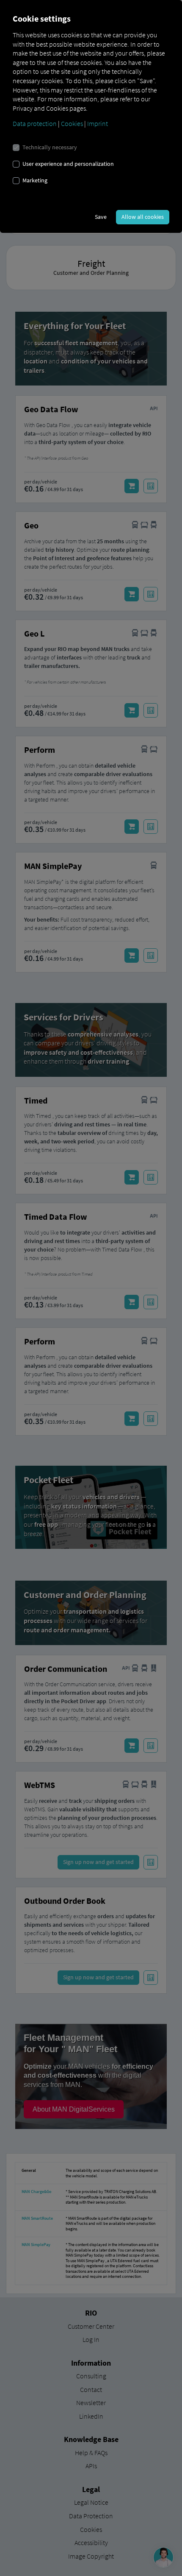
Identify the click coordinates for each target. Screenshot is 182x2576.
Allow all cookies (143, 217)
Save (101, 217)
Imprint (98, 123)
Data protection (35, 123)
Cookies (72, 123)
